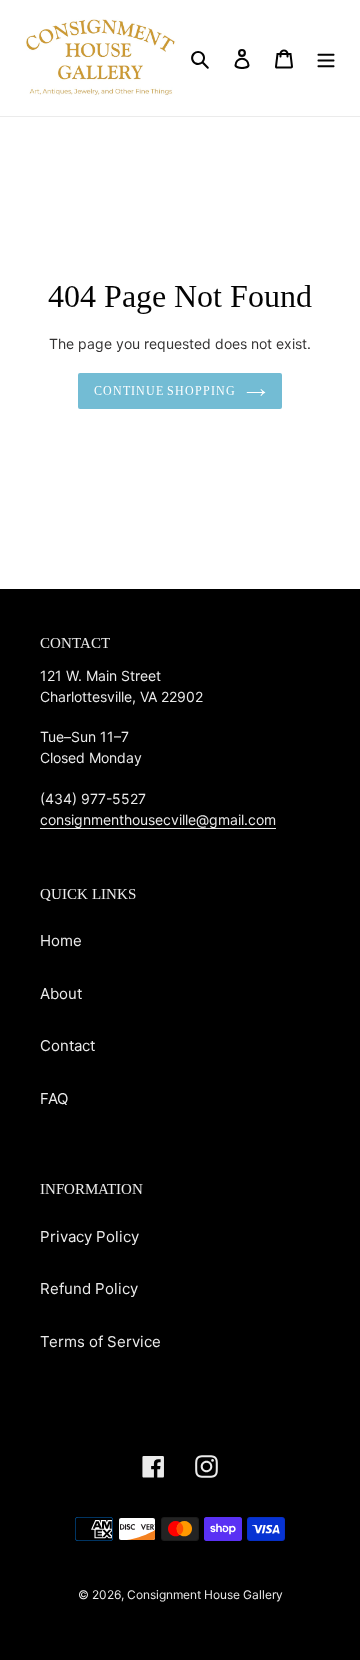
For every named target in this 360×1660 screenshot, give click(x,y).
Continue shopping (165, 391)
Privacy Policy (89, 1236)
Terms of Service (100, 1341)
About (61, 993)
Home (61, 940)
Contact (67, 1045)
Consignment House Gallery (205, 1594)
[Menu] (326, 58)
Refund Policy (89, 1288)
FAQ (54, 1098)
